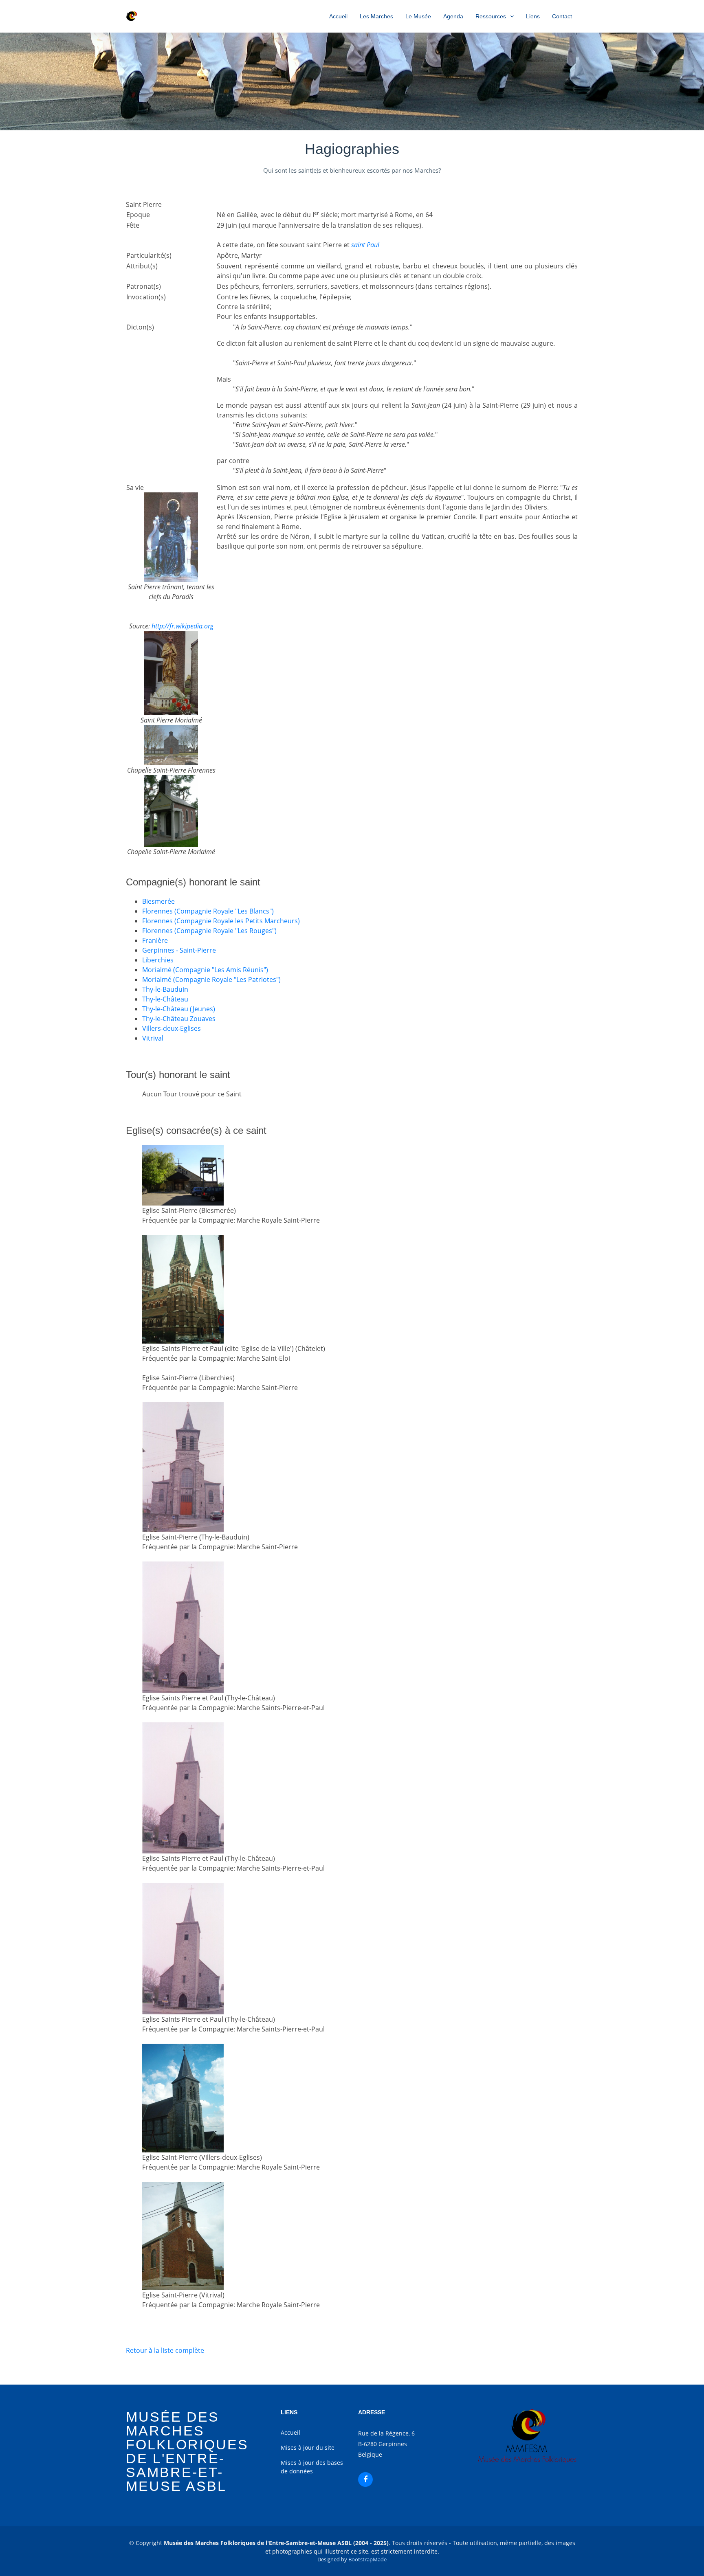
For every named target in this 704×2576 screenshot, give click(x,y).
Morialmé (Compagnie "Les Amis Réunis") (205, 970)
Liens (533, 16)
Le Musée (418, 16)
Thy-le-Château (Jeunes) (179, 1009)
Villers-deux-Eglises (172, 1028)
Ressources (491, 16)
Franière (155, 940)
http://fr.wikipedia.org (183, 626)
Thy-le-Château (165, 999)
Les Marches (376, 16)
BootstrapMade (367, 2559)
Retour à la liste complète (165, 2350)
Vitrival (153, 1038)
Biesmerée (158, 901)
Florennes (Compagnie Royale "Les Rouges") (209, 931)
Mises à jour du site (308, 2448)
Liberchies (158, 960)
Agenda (453, 16)
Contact (562, 16)
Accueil (338, 16)
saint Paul (365, 245)
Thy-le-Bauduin (165, 989)
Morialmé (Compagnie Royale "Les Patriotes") (211, 979)
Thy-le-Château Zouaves (179, 1019)
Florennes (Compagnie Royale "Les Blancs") (208, 911)
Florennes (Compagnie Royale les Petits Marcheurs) (221, 921)
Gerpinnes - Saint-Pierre (179, 950)
